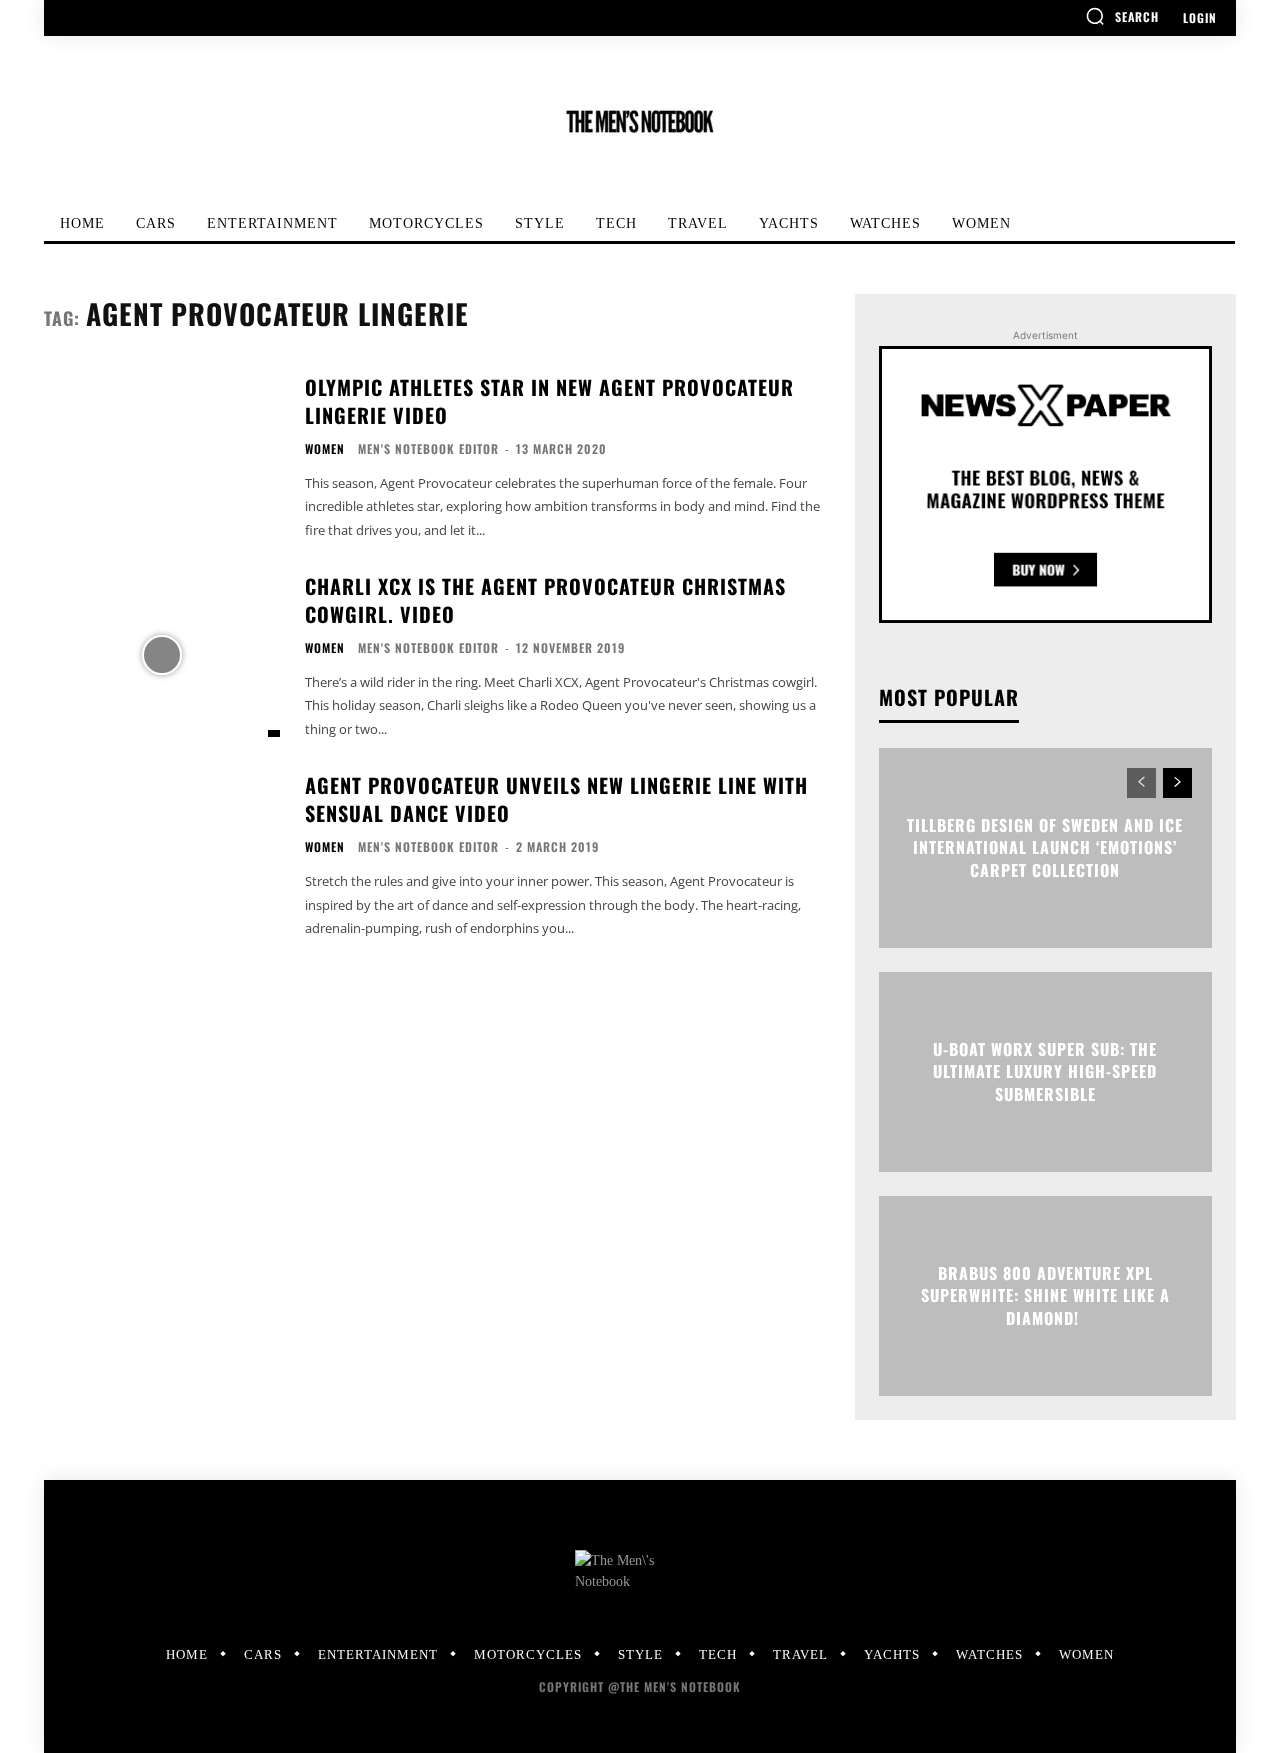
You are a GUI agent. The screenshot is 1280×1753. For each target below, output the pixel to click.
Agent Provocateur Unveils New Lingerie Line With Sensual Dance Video (556, 799)
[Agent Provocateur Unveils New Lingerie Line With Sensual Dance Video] (162, 853)
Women (325, 449)
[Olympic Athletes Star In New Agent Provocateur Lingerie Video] (162, 455)
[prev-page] (1141, 783)
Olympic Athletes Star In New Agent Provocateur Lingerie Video (549, 401)
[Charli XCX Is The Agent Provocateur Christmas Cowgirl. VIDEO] (162, 654)
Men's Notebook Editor (428, 448)
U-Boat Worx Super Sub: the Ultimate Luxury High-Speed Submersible (1045, 1072)
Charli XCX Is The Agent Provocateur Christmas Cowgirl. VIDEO (545, 600)
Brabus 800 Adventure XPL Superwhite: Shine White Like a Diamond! (1045, 1296)
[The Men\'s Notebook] (640, 121)
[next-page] (1177, 783)
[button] (1122, 16)
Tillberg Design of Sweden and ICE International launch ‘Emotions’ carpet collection (1045, 848)
